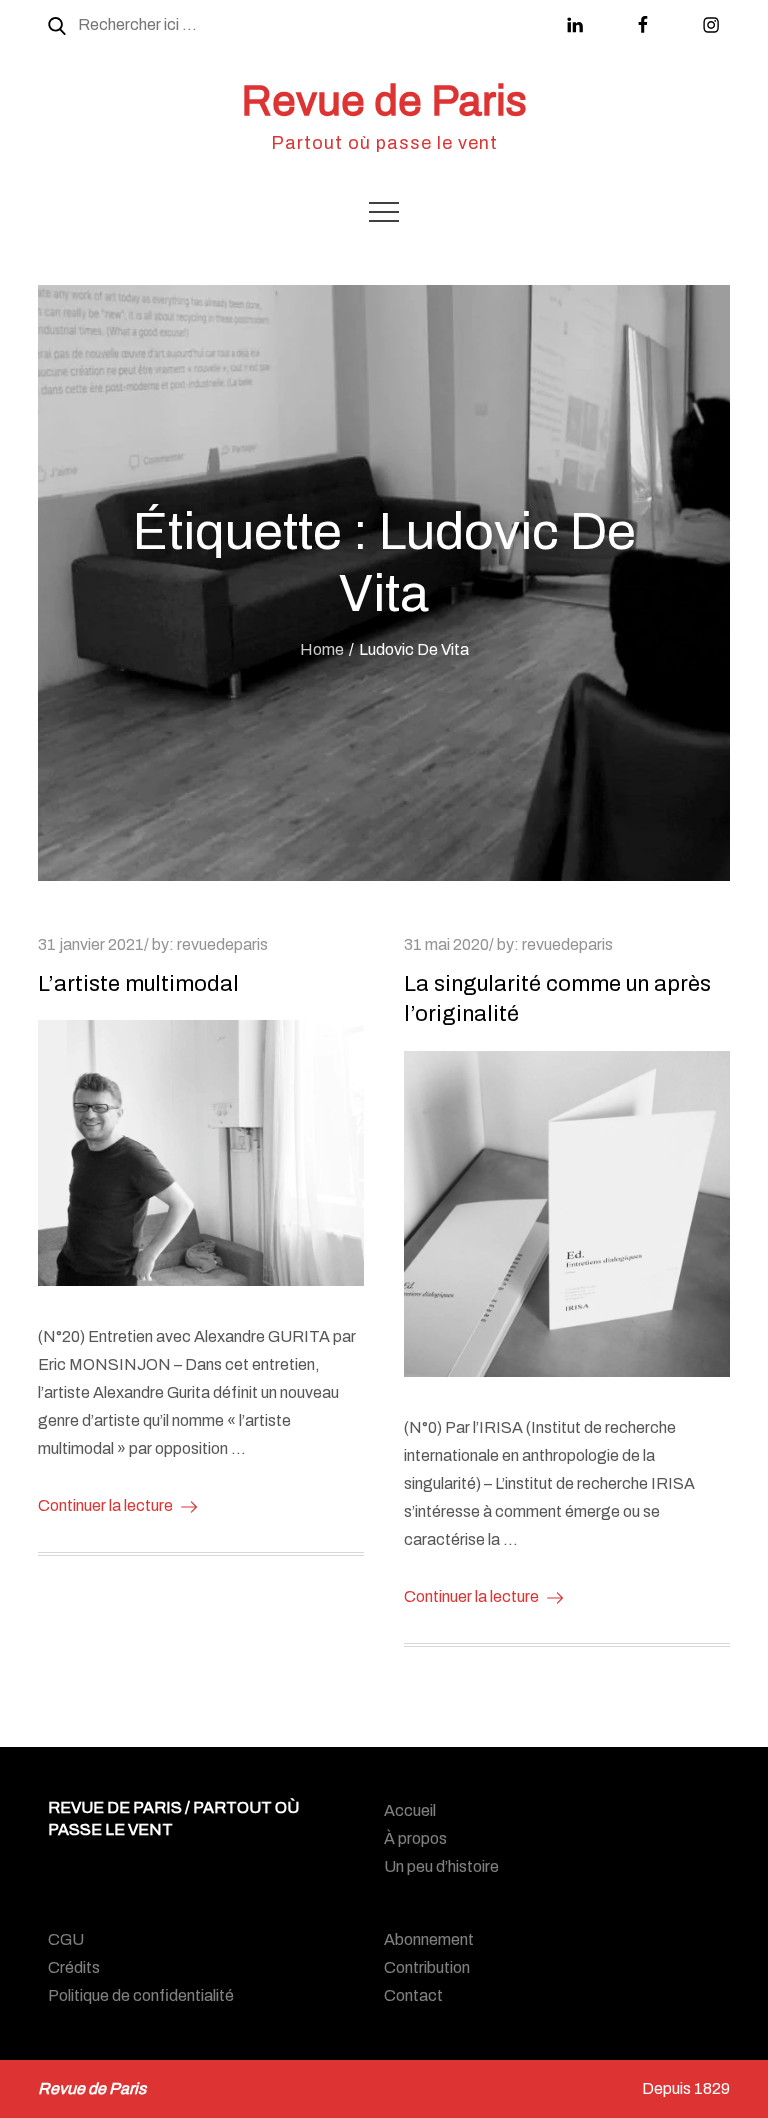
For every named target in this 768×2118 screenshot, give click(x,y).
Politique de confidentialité (141, 1995)
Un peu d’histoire (441, 1866)
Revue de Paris (384, 101)
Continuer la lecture (105, 1505)
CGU (66, 1939)
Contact (413, 1995)
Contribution (427, 1967)
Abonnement (429, 1939)
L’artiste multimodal (138, 984)
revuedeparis (222, 944)
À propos (415, 1838)
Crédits (74, 1967)
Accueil (410, 1810)
